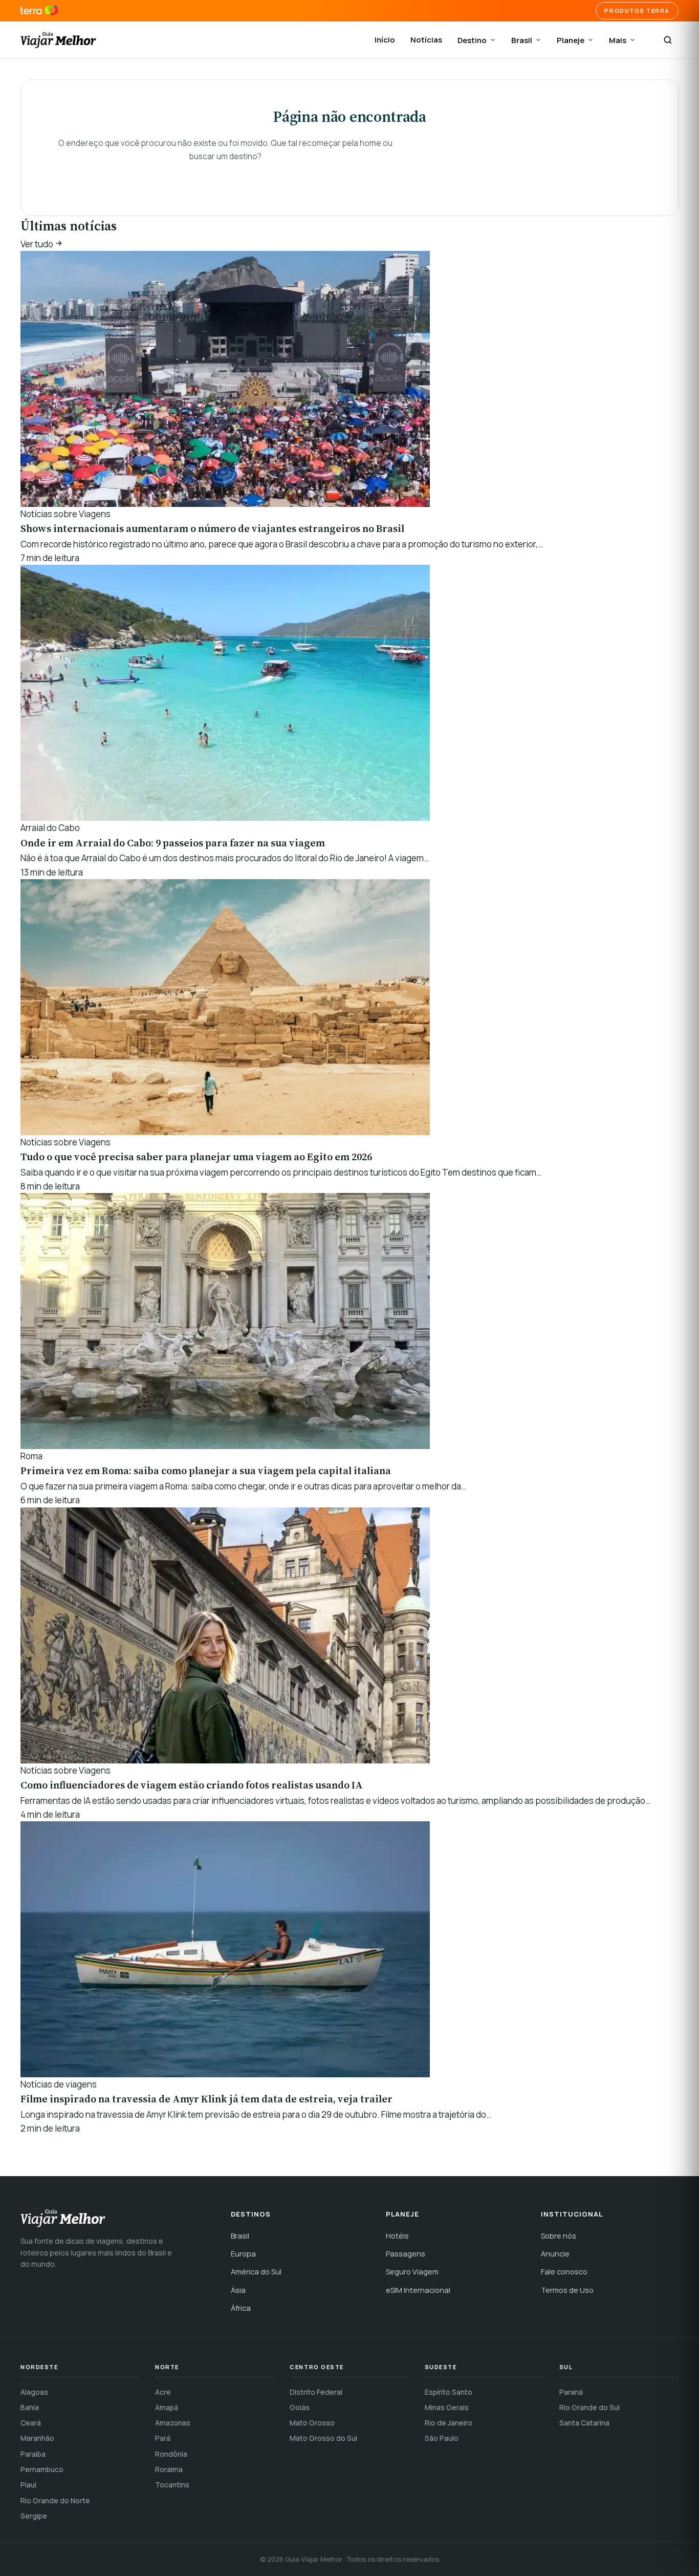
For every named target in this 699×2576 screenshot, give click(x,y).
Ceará (31, 2423)
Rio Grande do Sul (589, 2407)
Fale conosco (564, 2272)
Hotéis (397, 2236)
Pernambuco (42, 2469)
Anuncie (555, 2254)
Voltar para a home (225, 177)
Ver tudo (38, 244)
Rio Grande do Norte (55, 2500)
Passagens (406, 2254)
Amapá (167, 2407)
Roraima (169, 2469)
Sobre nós (559, 2236)
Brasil (522, 40)
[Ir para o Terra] (39, 11)
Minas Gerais (447, 2407)
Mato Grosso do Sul (323, 2438)
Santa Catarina (584, 2423)
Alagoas (34, 2392)
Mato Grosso (312, 2423)
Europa (243, 2254)
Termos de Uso (567, 2290)
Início (385, 40)
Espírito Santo (449, 2392)
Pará (163, 2438)
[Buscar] (668, 40)
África (241, 2308)
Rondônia (171, 2454)
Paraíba (33, 2454)
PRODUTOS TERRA (637, 10)
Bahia (30, 2407)
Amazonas (173, 2423)
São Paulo (442, 2438)
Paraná (571, 2392)
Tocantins (172, 2485)
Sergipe (34, 2516)
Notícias (426, 40)
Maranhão (37, 2438)
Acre (163, 2392)
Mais (618, 40)
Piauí (28, 2485)
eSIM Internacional (418, 2290)
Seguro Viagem (412, 2272)
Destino (472, 40)
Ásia (238, 2290)
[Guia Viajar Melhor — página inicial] (58, 40)
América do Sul (256, 2272)
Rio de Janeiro (449, 2423)
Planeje (571, 40)
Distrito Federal (316, 2392)
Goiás (300, 2407)
